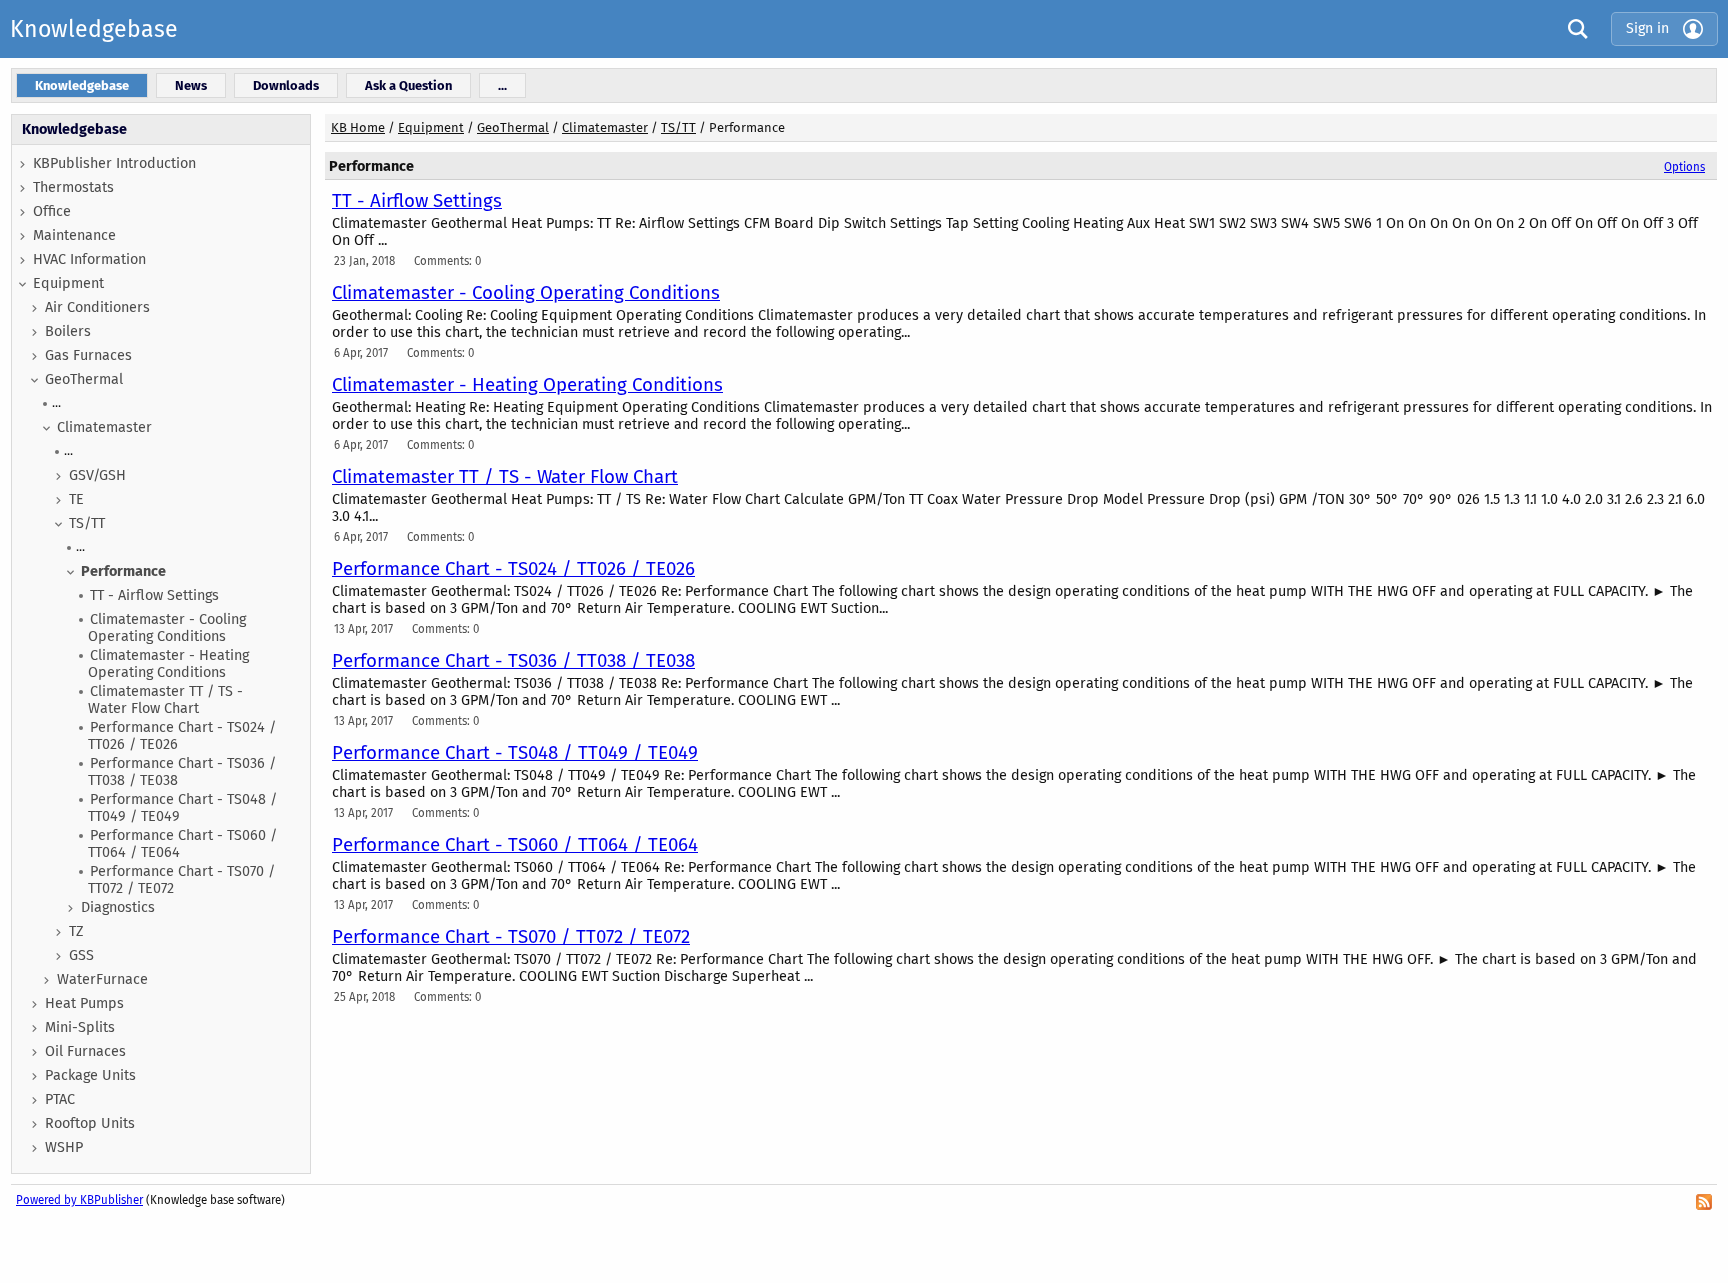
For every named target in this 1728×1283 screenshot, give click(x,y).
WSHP (64, 1147)
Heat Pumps (84, 1003)
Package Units (90, 1075)
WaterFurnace (102, 979)
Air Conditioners (97, 307)
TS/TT (87, 523)
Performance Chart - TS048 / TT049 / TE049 (182, 808)
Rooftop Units (90, 1123)
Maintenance (74, 235)
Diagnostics (118, 907)
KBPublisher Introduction (114, 163)
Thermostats (73, 187)
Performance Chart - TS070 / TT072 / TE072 (181, 880)
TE (76, 499)
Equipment (68, 283)
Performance (123, 571)
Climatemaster (104, 427)
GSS (81, 955)
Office (52, 211)
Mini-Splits (80, 1027)
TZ (76, 931)
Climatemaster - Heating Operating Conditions (168, 664)
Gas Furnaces (88, 355)
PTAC (60, 1099)
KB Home (358, 127)
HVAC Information (89, 259)
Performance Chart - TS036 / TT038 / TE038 (182, 772)
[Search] (1573, 28)
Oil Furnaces (85, 1051)
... (56, 402)
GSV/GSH (97, 475)
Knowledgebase (94, 29)
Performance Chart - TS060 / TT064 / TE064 (182, 844)
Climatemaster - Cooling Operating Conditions (167, 628)
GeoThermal (84, 379)
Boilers (68, 331)
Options (1684, 167)
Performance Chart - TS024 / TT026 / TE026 (182, 736)
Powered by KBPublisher (79, 1200)
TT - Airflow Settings (154, 595)
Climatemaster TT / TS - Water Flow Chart (165, 700)
